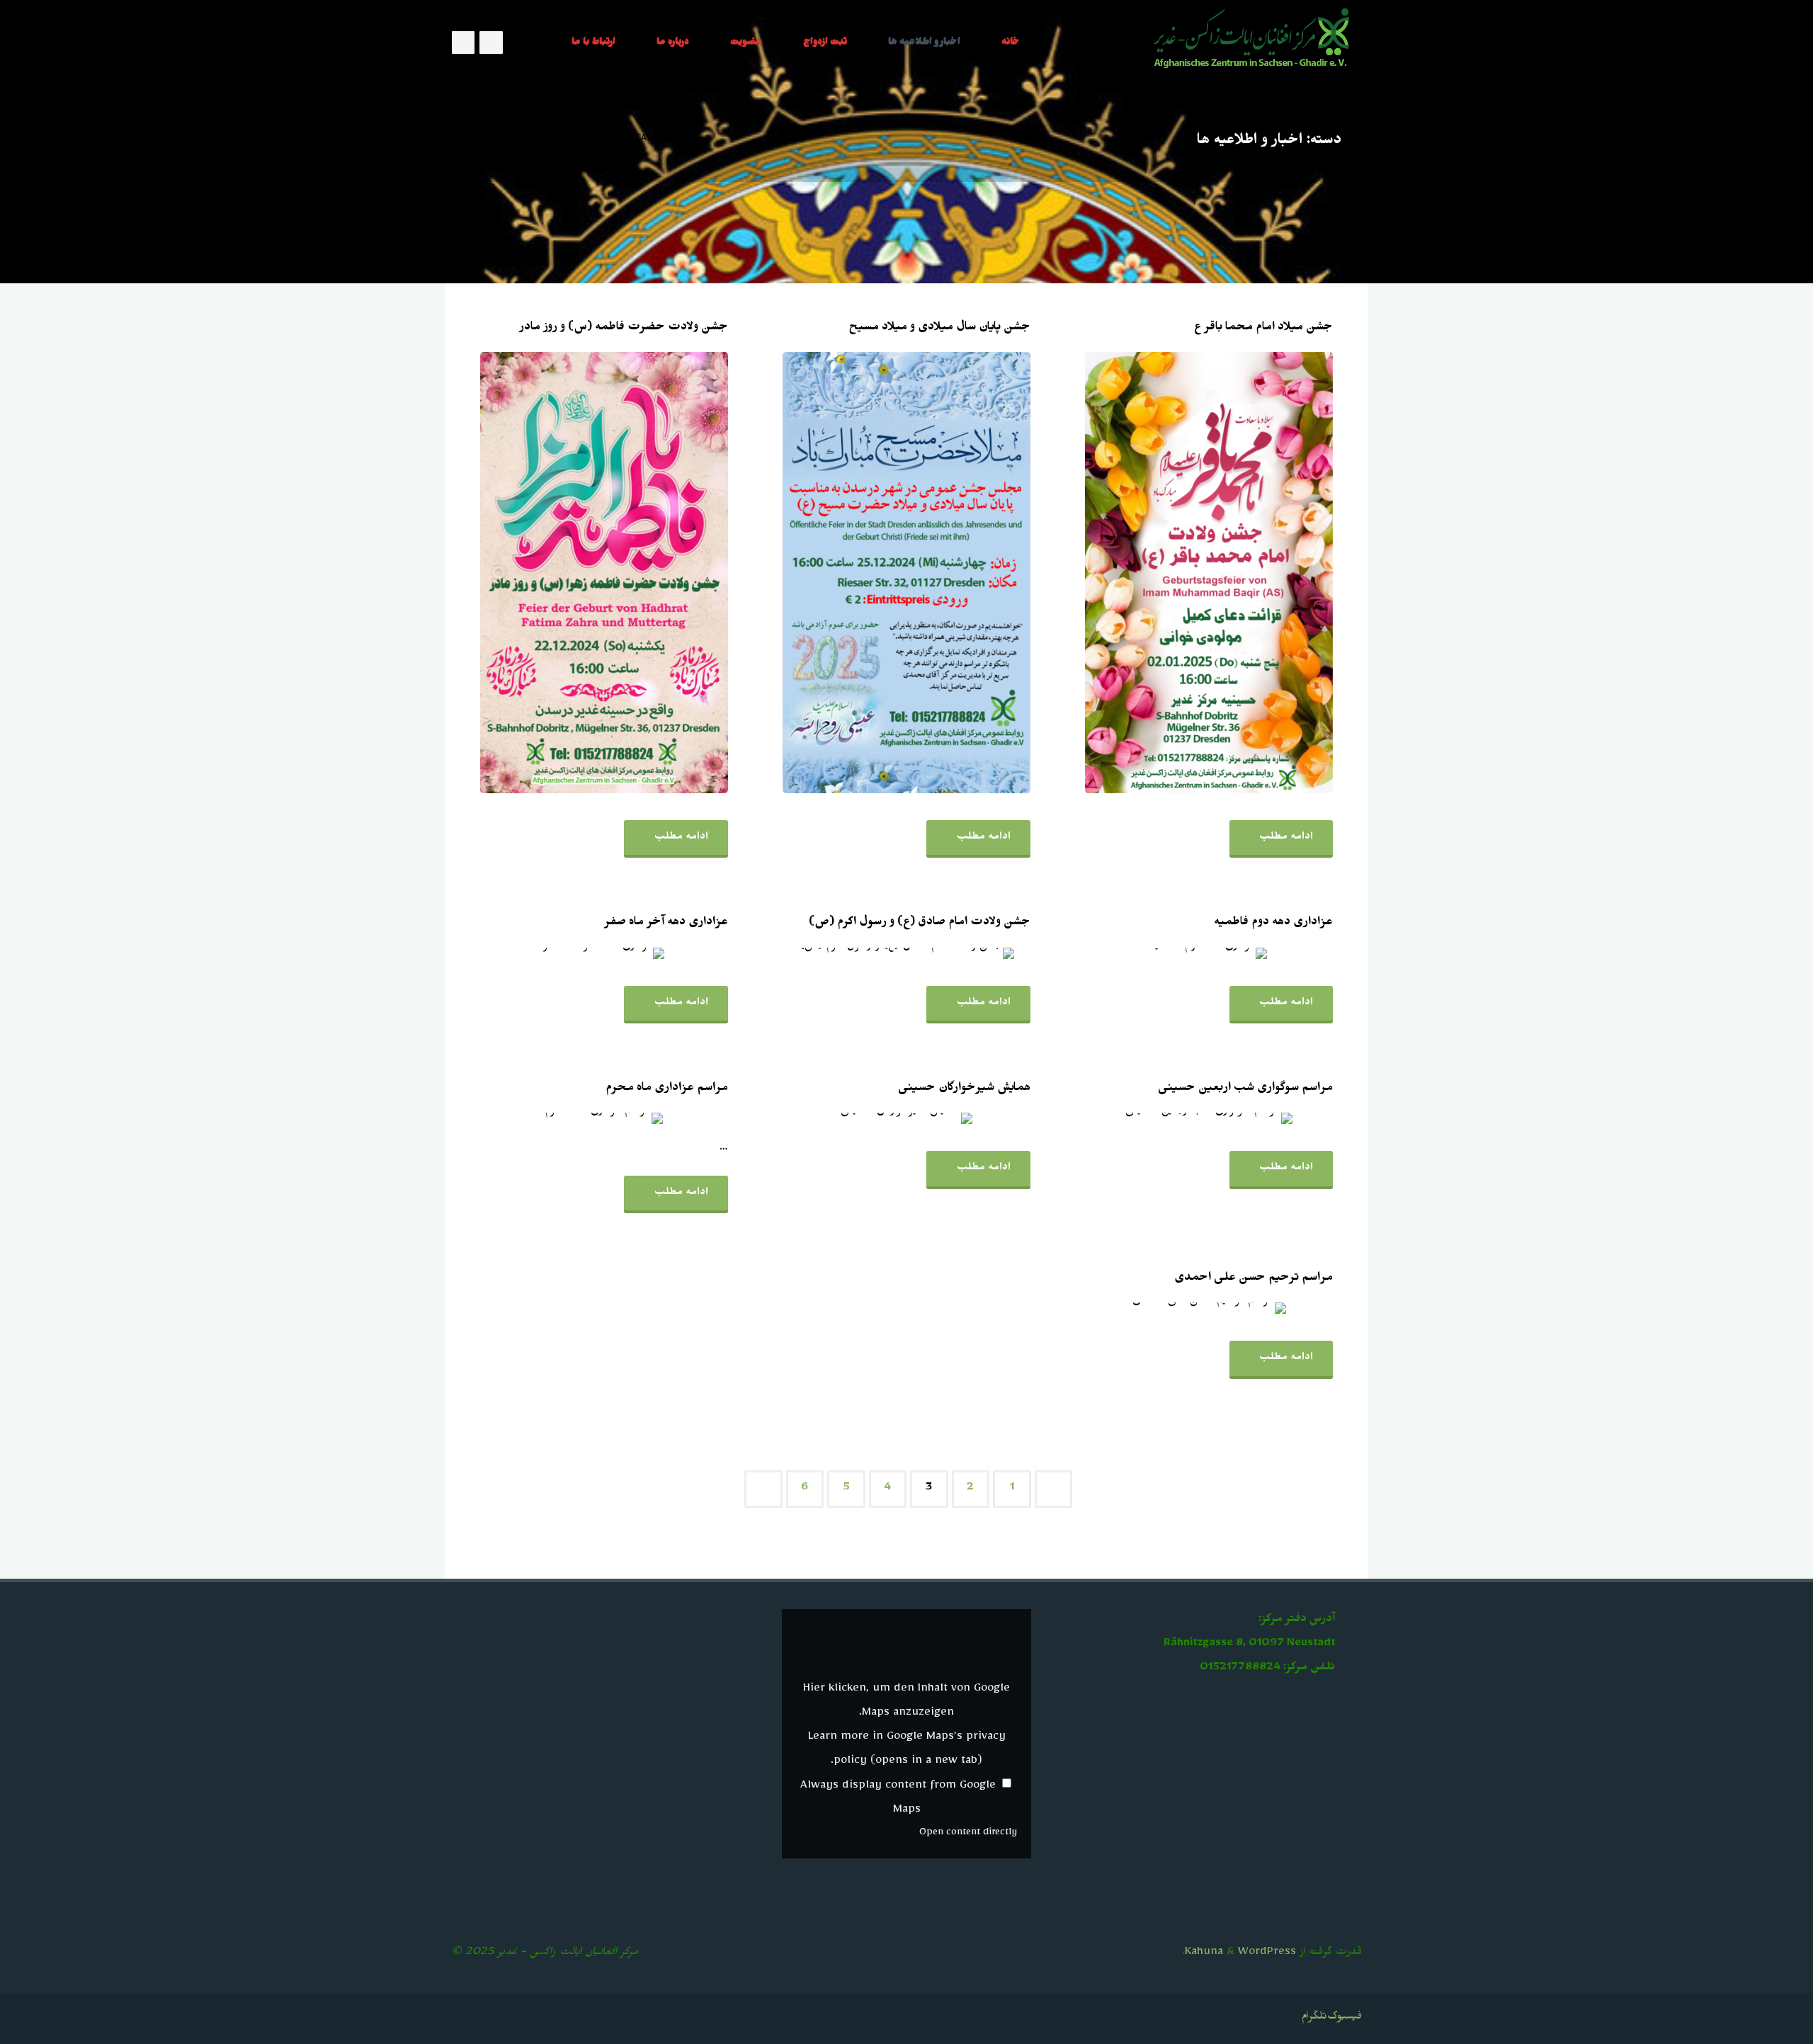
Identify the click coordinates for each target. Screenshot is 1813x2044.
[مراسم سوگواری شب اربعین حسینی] (1158, 1118)
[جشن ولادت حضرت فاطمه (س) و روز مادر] (556, 573)
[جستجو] (532, 42)
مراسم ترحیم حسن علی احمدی (1254, 1279)
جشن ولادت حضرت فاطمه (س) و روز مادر (624, 329)
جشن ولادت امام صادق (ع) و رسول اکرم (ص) (920, 924)
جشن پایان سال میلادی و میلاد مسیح (939, 329)
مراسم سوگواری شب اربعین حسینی (1245, 1089)
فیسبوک (1345, 2018)
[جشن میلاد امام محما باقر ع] (1160, 573)
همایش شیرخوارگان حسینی (964, 1089)
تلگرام (1314, 2018)
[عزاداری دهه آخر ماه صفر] (554, 953)
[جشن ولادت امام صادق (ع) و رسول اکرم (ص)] (855, 953)
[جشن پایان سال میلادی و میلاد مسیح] (859, 573)
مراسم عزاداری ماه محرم (667, 1089)
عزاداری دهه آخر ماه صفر (666, 924)
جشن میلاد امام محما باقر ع (1263, 329)
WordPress (1267, 1954)
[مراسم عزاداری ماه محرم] (552, 1118)
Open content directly (968, 1834)
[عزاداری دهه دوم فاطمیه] (1159, 953)
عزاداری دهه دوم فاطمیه (1273, 924)
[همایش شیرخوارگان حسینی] (857, 1118)
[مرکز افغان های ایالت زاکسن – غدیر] (1253, 42)
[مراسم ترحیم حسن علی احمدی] (1158, 1308)
